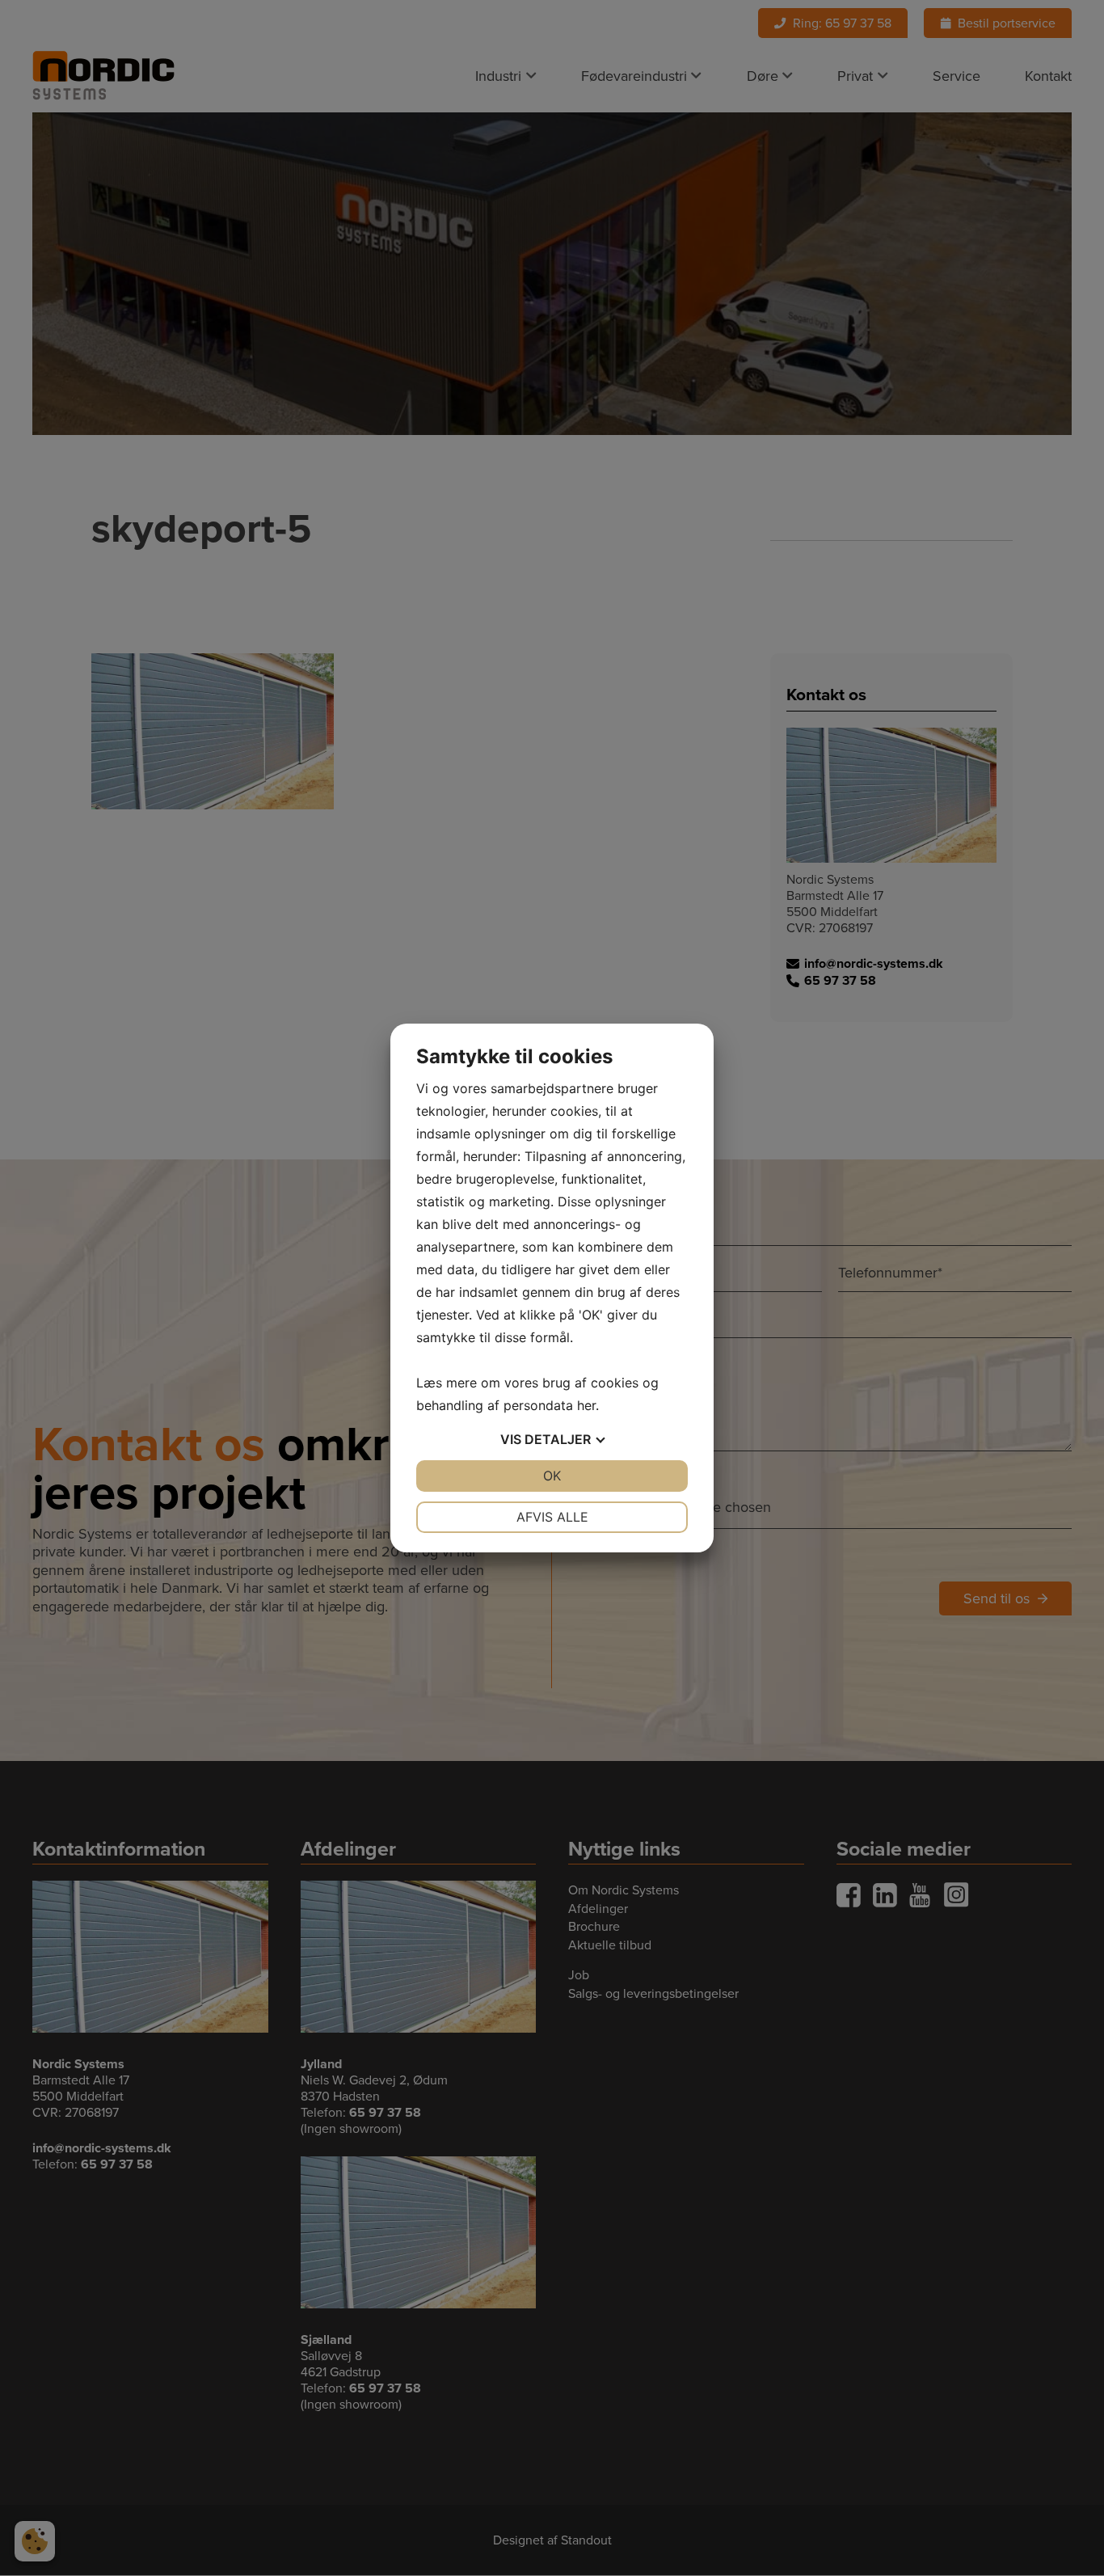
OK (552, 1476)
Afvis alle (552, 1517)
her (586, 1405)
